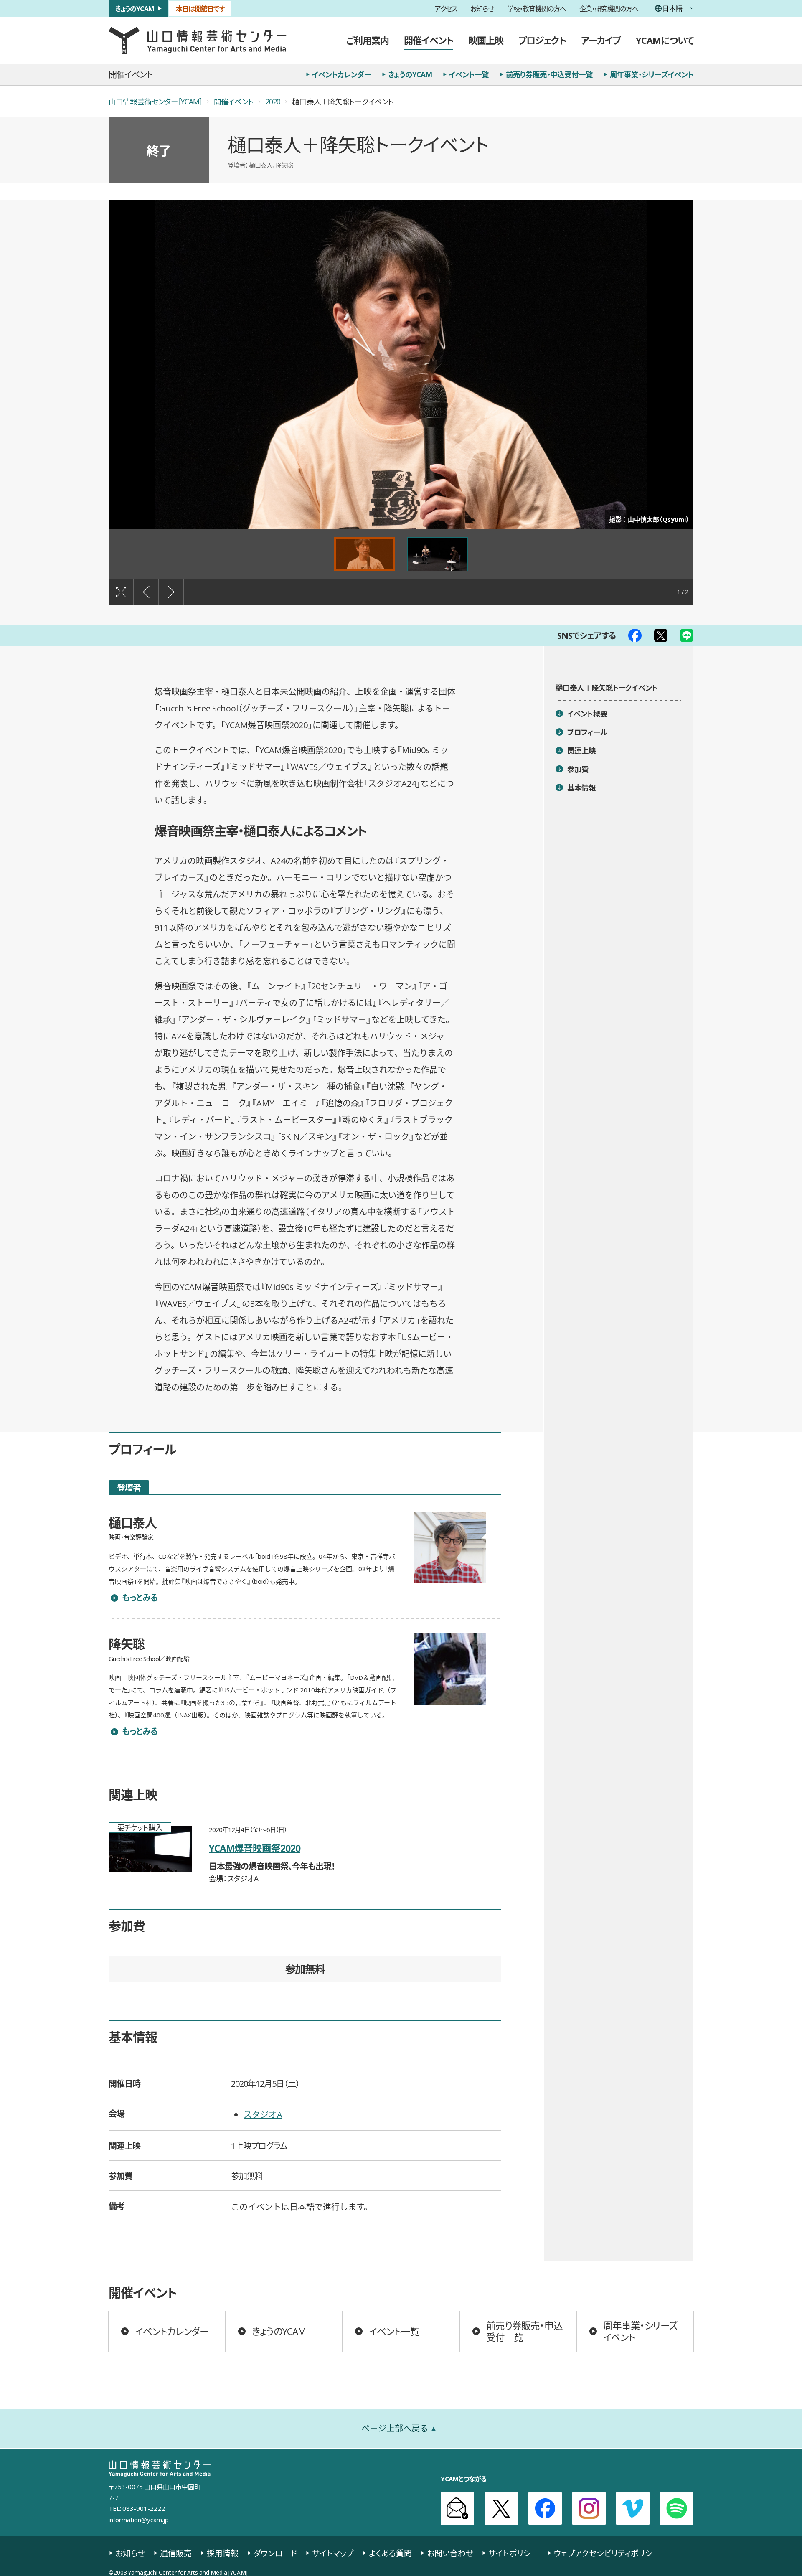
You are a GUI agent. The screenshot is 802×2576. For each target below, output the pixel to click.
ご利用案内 (368, 40)
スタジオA (263, 2114)
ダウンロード (275, 2553)
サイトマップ (333, 2553)
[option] (401, 364)
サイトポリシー (514, 2553)
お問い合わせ (450, 2553)
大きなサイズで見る (121, 592)
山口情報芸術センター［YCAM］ (155, 102)
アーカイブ (601, 40)
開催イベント (429, 40)
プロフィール (587, 732)
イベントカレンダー (341, 74)
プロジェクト (542, 40)
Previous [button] (146, 592)
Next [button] (171, 592)
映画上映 (486, 40)
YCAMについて (665, 40)
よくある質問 (390, 2553)
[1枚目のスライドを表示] (364, 554)
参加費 (578, 769)
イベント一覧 (469, 74)
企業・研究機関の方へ (609, 8)
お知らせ (482, 8)
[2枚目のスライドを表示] (438, 554)
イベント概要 (587, 714)
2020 (273, 102)
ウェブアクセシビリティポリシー (607, 2553)
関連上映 (582, 751)
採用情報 (223, 2553)
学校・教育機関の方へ (537, 8)
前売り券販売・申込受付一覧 (549, 74)
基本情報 (582, 788)
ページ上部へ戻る (395, 2428)
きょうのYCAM (135, 8)
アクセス (446, 8)
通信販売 (176, 2553)
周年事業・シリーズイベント (652, 74)
